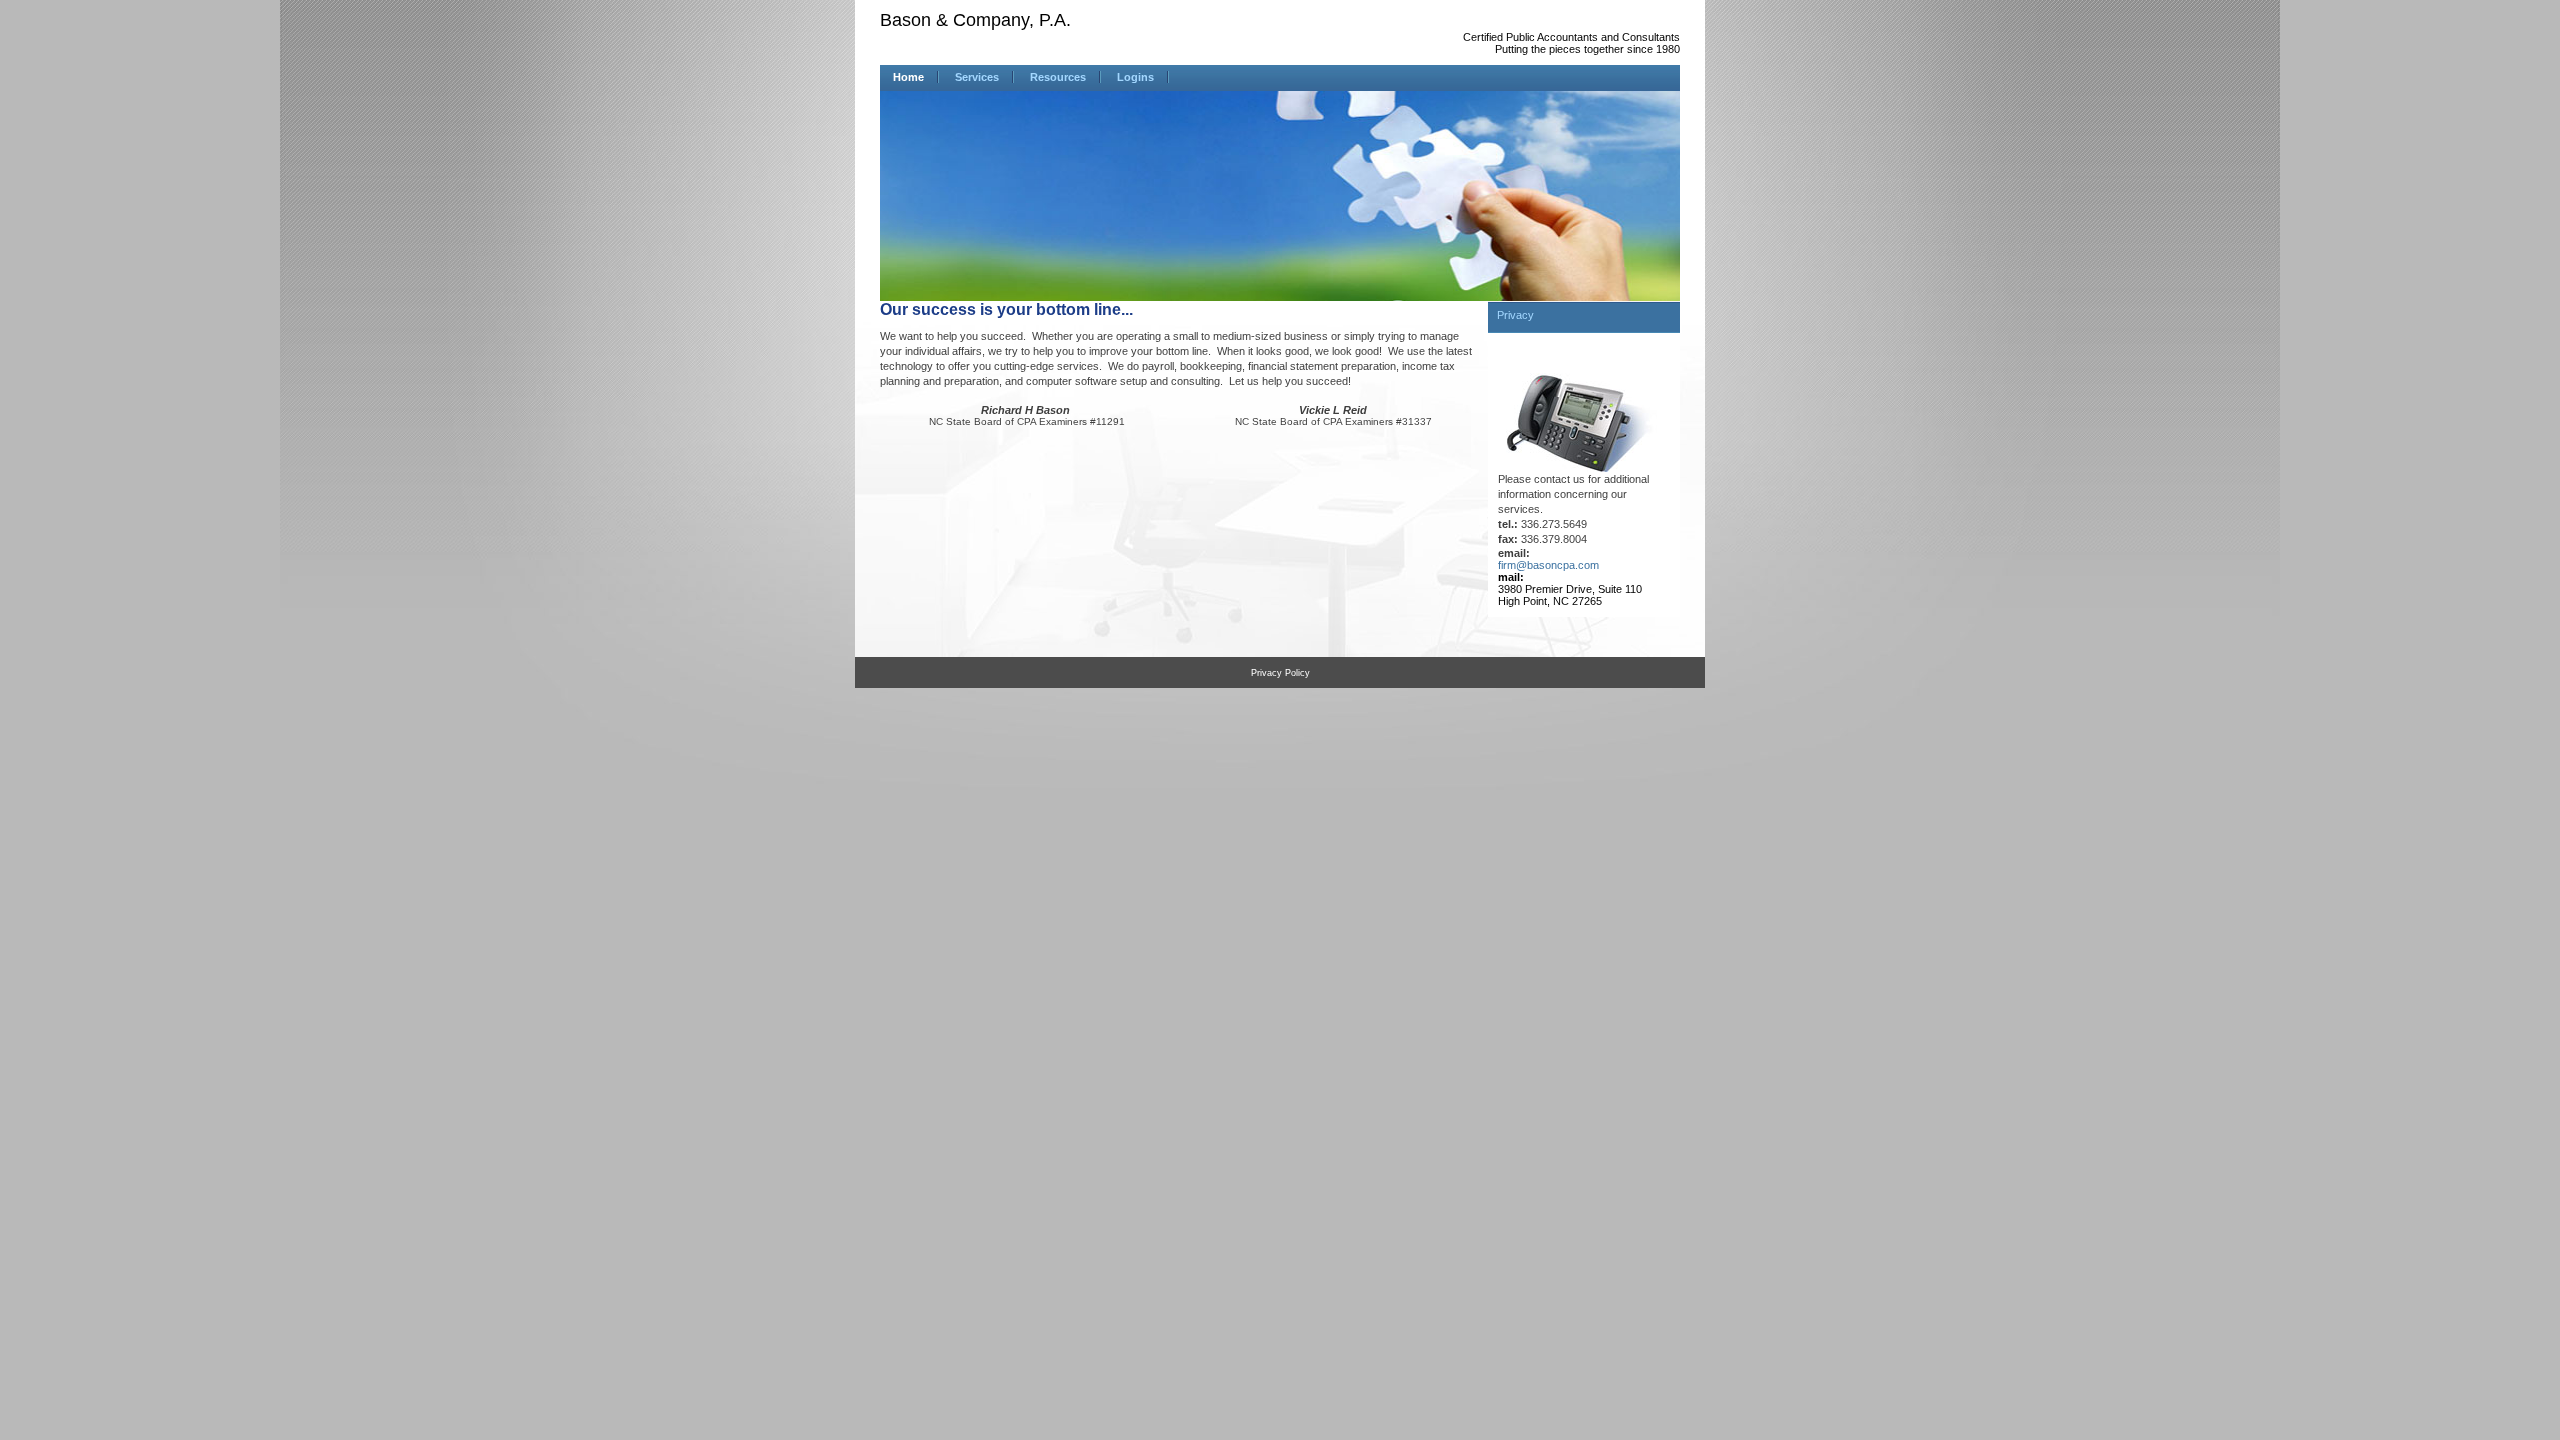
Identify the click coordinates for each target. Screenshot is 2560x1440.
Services (977, 77)
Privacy (1515, 315)
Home (908, 77)
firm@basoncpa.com (1548, 565)
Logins (1135, 77)
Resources (1058, 77)
